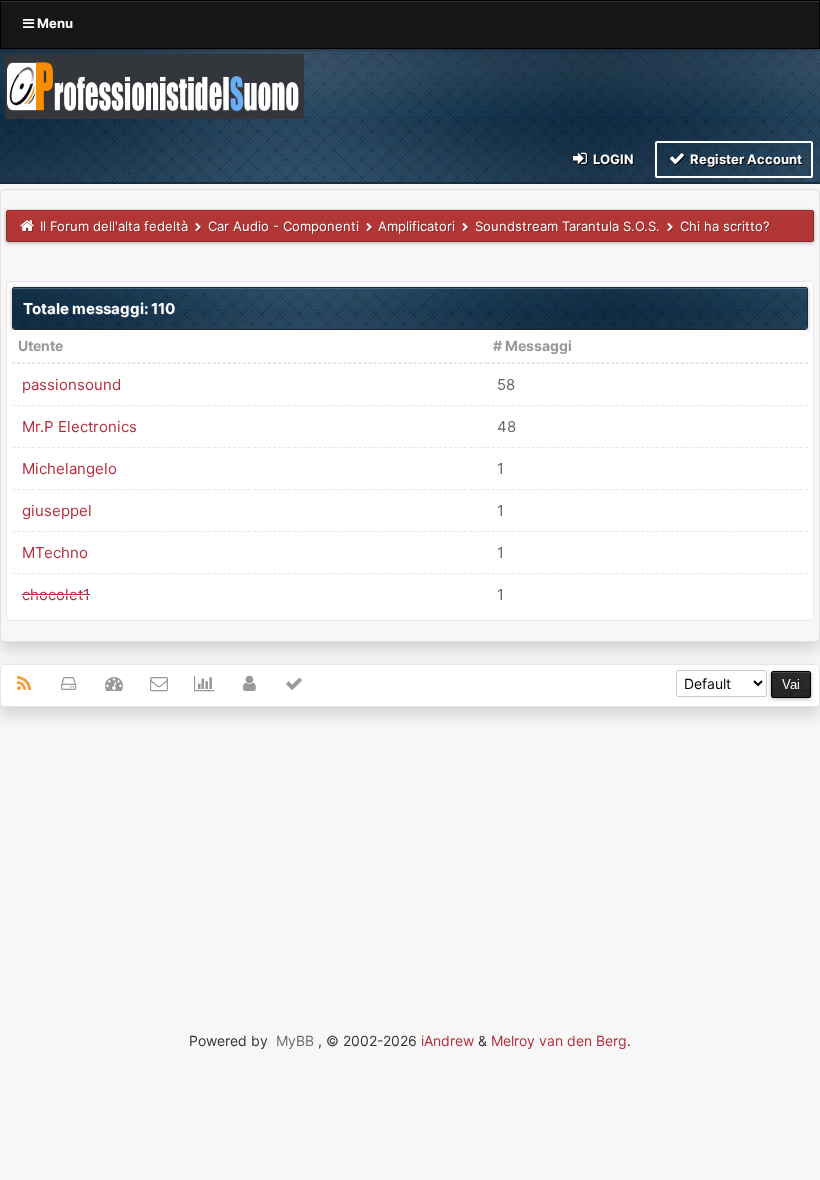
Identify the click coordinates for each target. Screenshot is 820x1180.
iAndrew (447, 1040)
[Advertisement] (410, 867)
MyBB (295, 1040)
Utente (40, 345)
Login (612, 159)
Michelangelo (69, 468)
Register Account (744, 159)
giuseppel (57, 510)
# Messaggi (532, 345)
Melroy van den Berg (559, 1040)
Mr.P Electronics (79, 426)
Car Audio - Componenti (283, 226)
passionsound (71, 384)
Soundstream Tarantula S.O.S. (567, 226)
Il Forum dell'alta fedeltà (114, 226)
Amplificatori (416, 226)
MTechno (55, 552)
